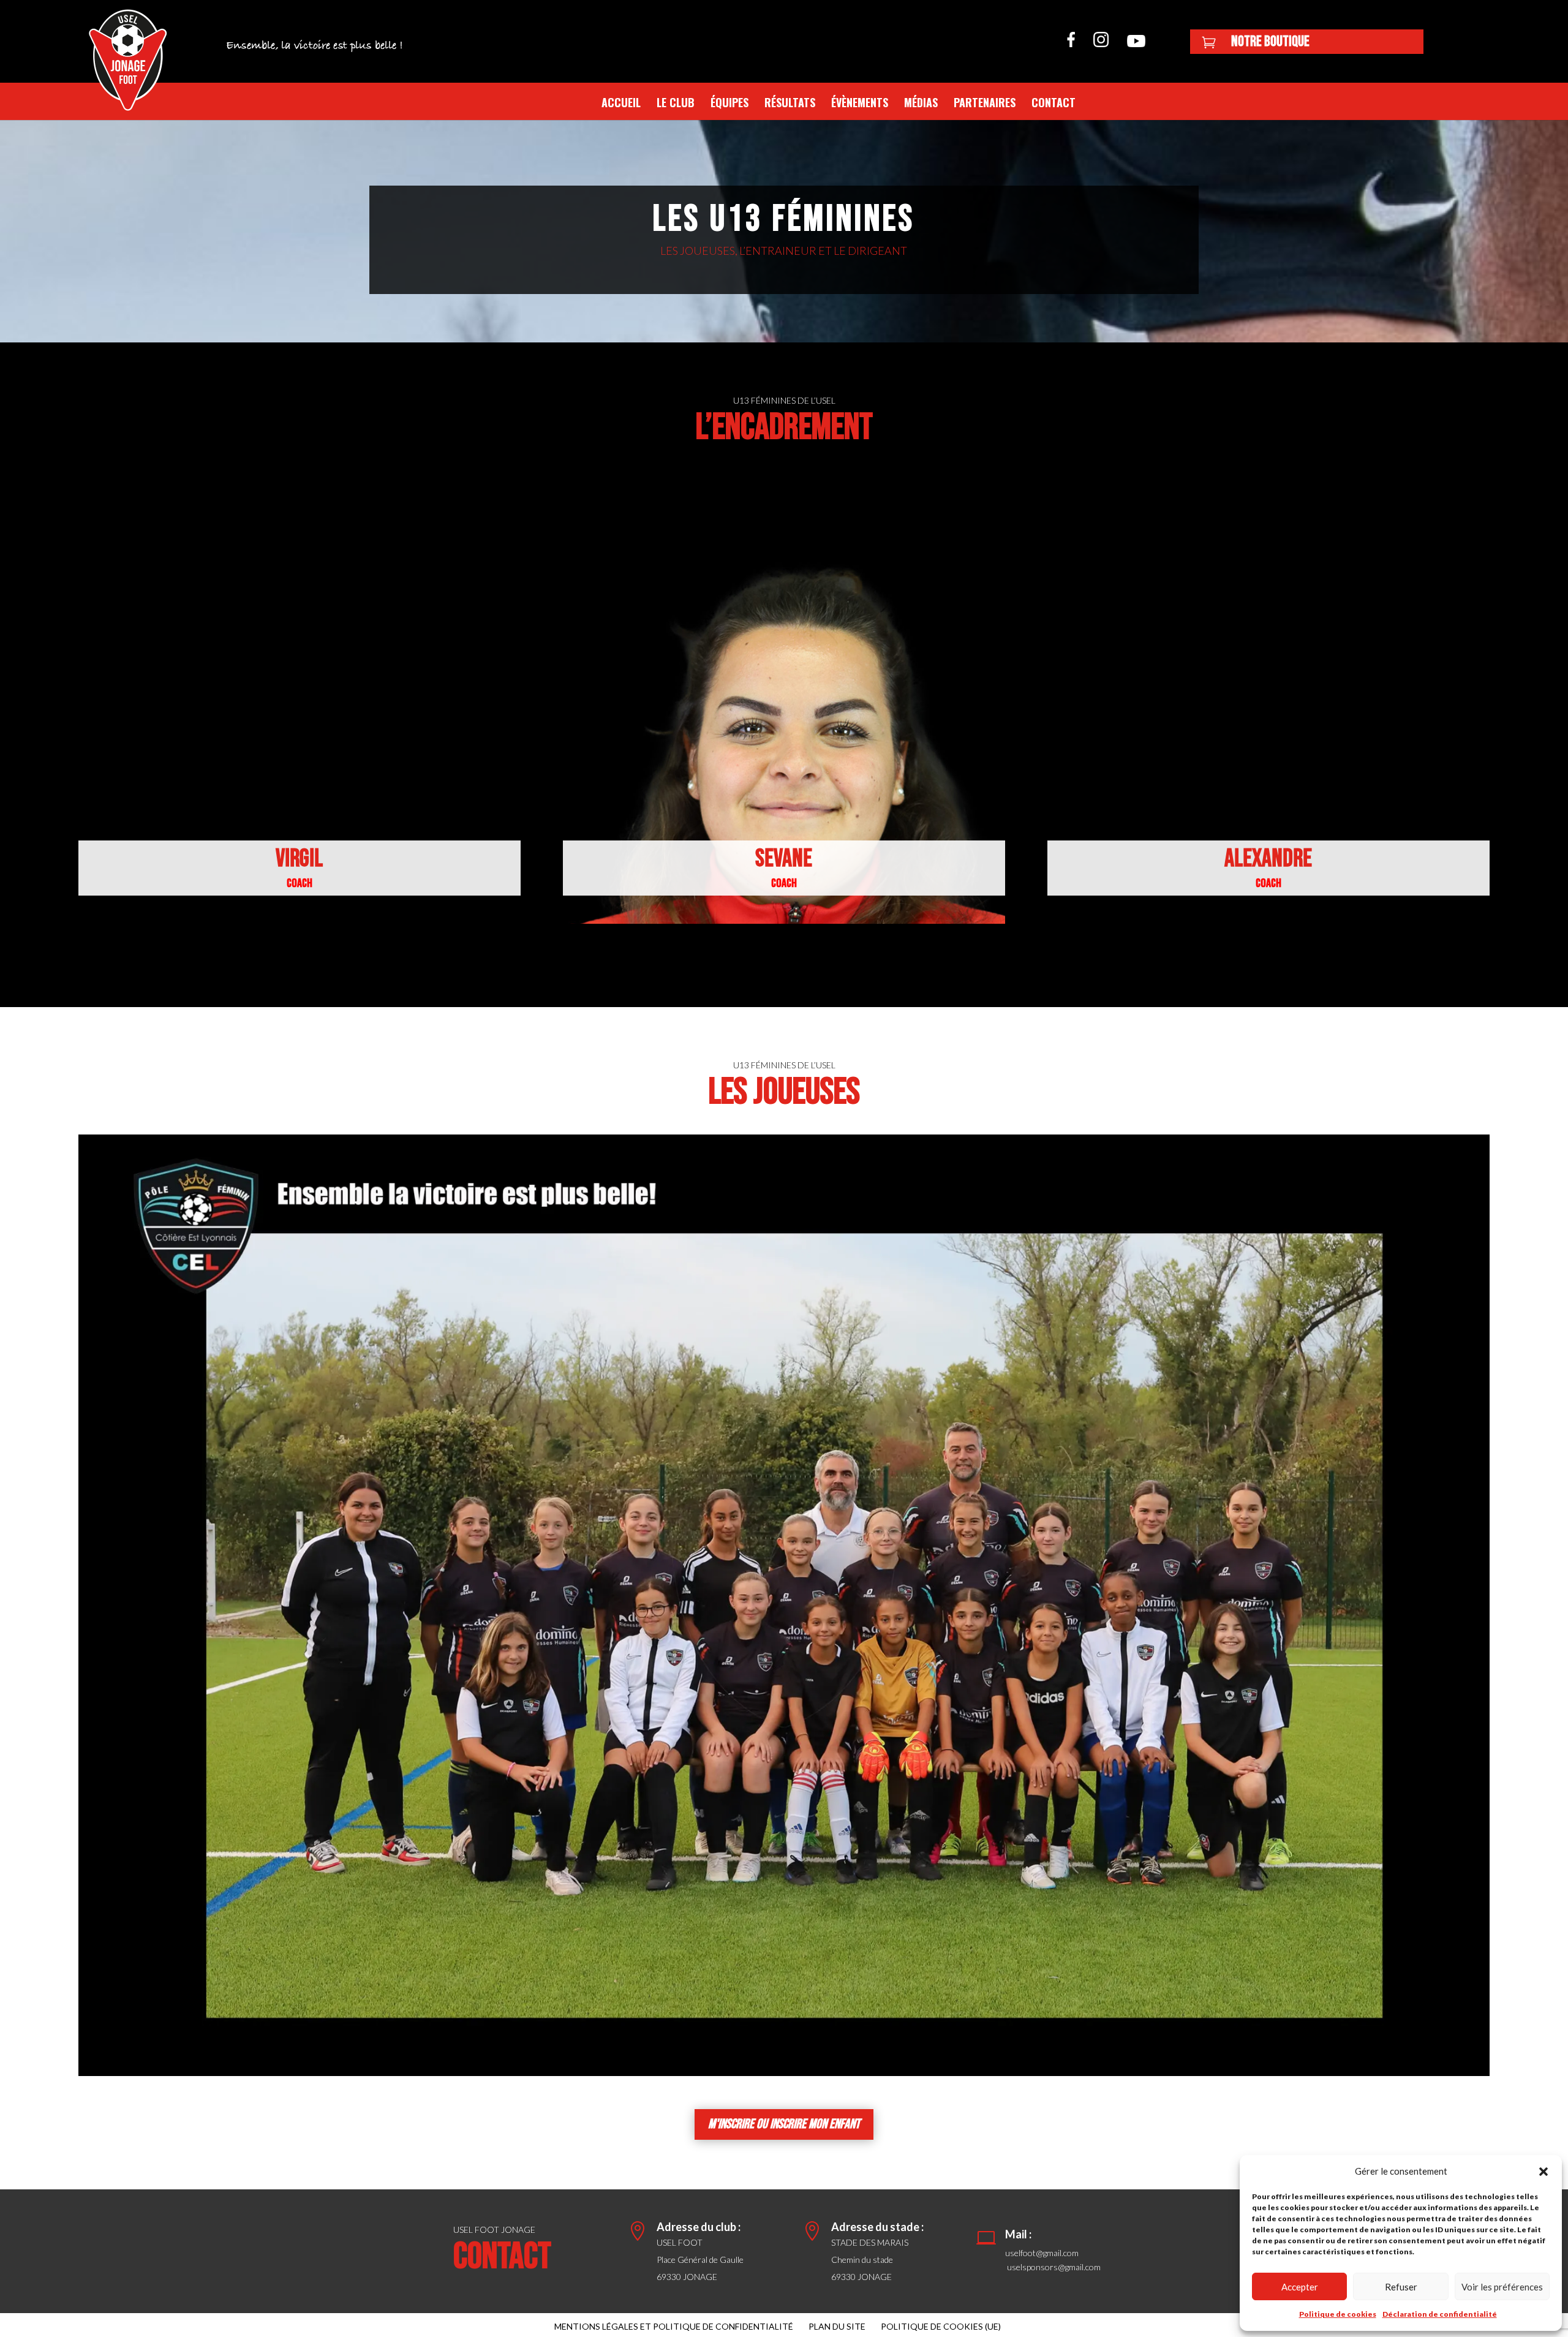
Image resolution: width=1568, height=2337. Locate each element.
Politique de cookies (1338, 2314)
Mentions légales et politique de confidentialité (674, 2326)
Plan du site (837, 2326)
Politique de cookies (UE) (941, 2326)
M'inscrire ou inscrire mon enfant (784, 2124)
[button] (1543, 2172)
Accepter (1300, 2287)
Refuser (1401, 2287)
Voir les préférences (1502, 2287)
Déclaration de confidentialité (1440, 2314)
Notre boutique (1270, 41)
